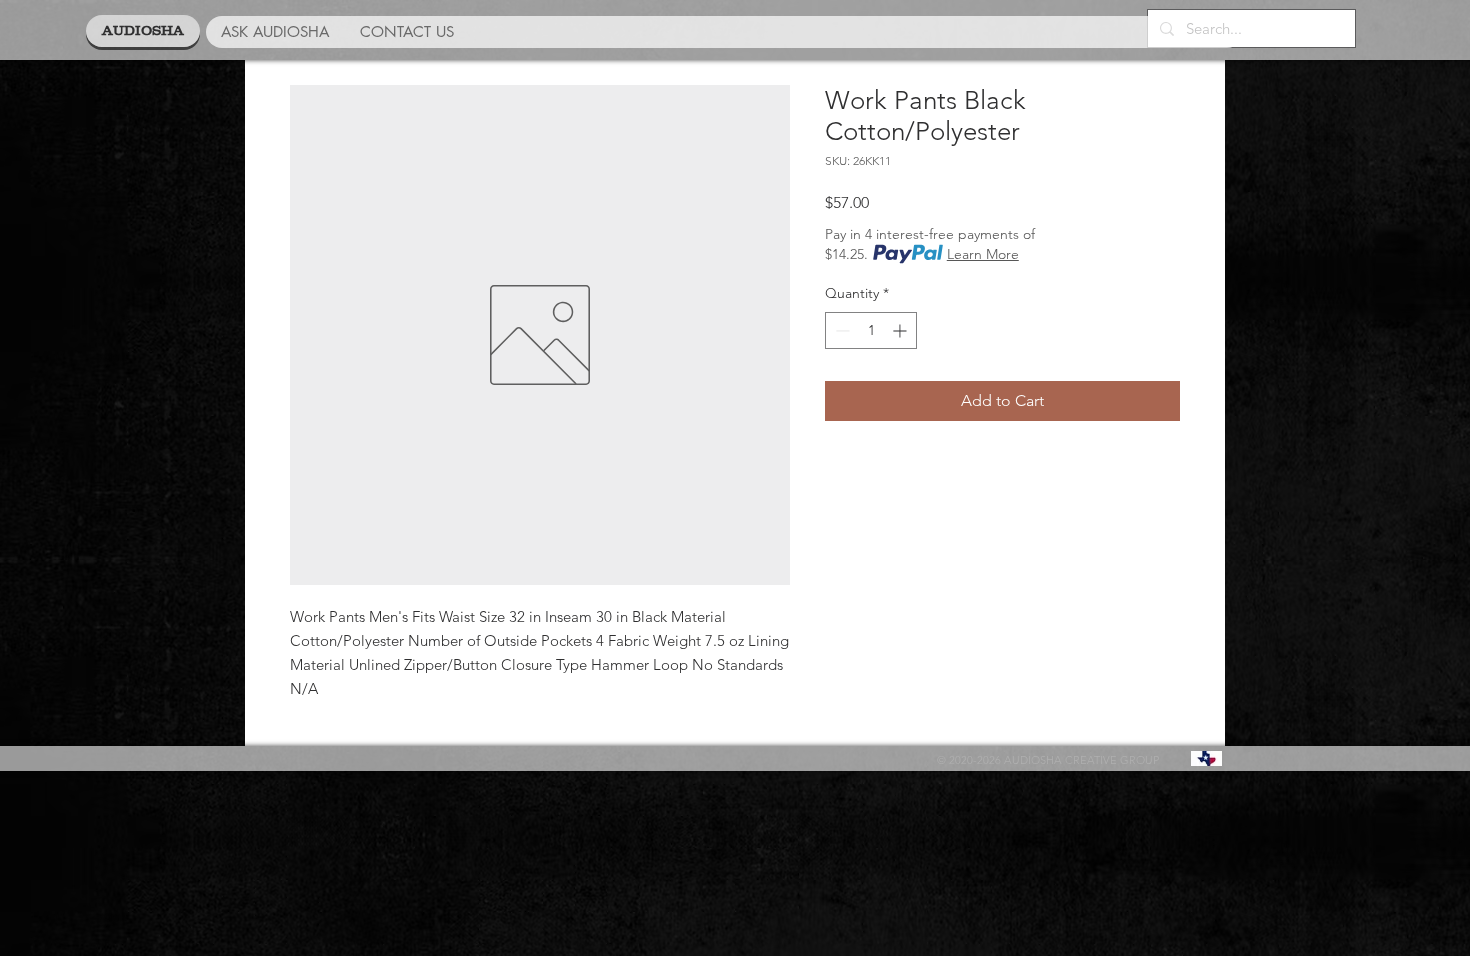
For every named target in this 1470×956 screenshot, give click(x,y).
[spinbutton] (871, 330)
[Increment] (901, 330)
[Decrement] (840, 330)
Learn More (983, 254)
